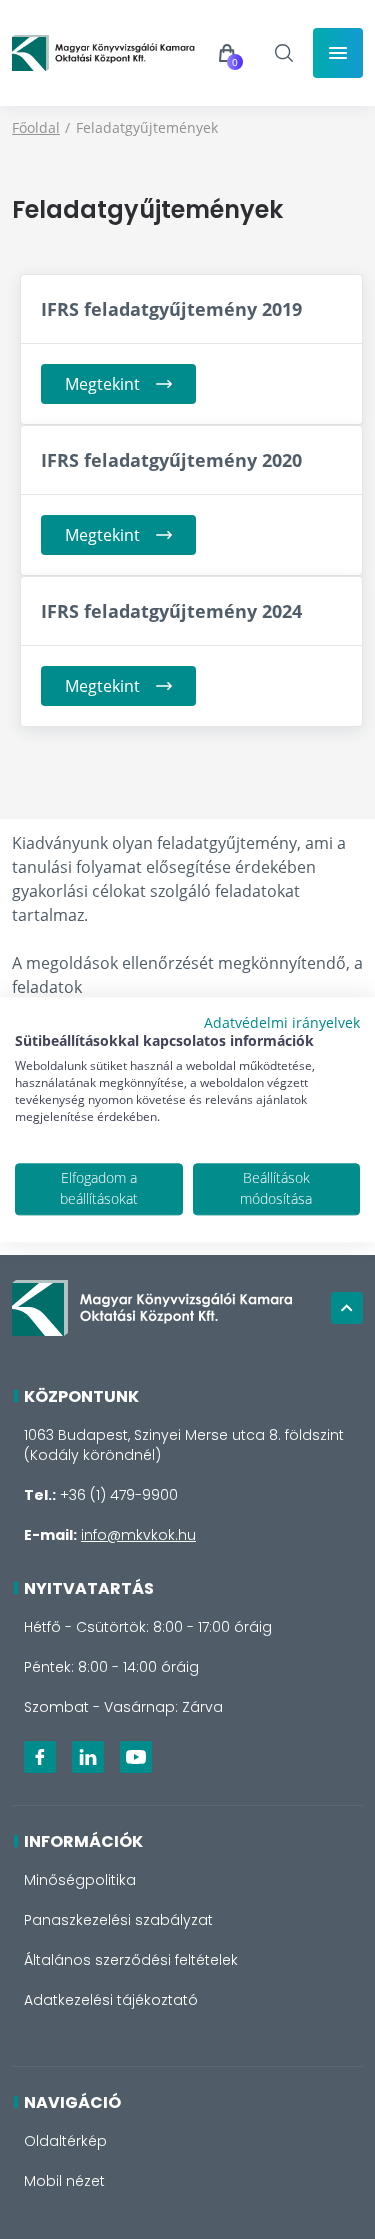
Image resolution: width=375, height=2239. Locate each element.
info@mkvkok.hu (138, 1535)
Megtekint (102, 384)
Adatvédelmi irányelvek (282, 1022)
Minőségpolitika (80, 1880)
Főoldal (36, 127)
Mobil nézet (64, 2181)
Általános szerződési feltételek (131, 1960)
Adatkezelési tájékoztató (111, 2000)
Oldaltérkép (65, 2141)
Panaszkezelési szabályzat (118, 1920)
